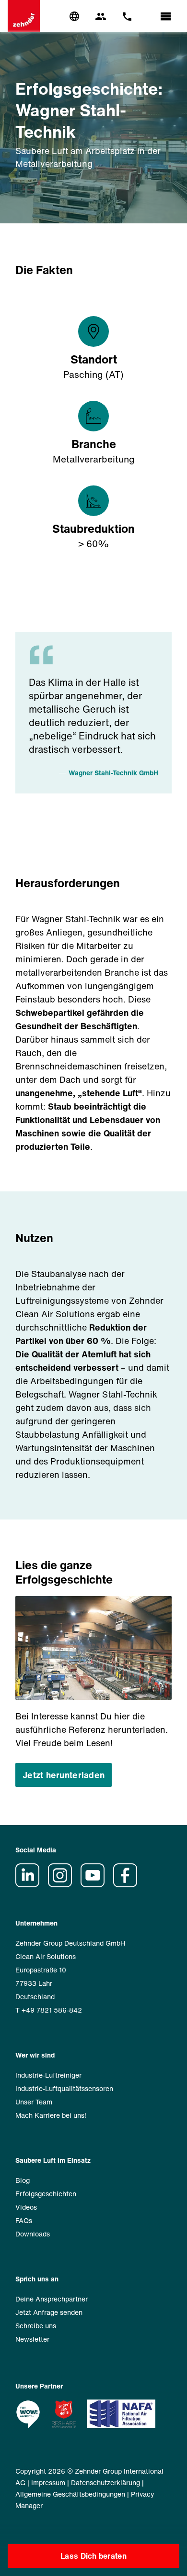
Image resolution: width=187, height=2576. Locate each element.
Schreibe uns (36, 2326)
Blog (23, 2180)
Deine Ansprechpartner (52, 2299)
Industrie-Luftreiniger (48, 2075)
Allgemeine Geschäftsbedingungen (70, 2494)
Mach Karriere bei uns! (51, 2115)
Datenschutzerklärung (105, 2482)
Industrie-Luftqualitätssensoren (64, 2088)
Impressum (48, 2482)
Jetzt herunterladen (64, 1775)
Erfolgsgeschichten (46, 2194)
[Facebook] (129, 1885)
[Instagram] (63, 1885)
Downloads (33, 2234)
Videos (26, 2207)
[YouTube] (96, 1885)
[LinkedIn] (31, 1885)
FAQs (24, 2220)
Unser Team (34, 2102)
